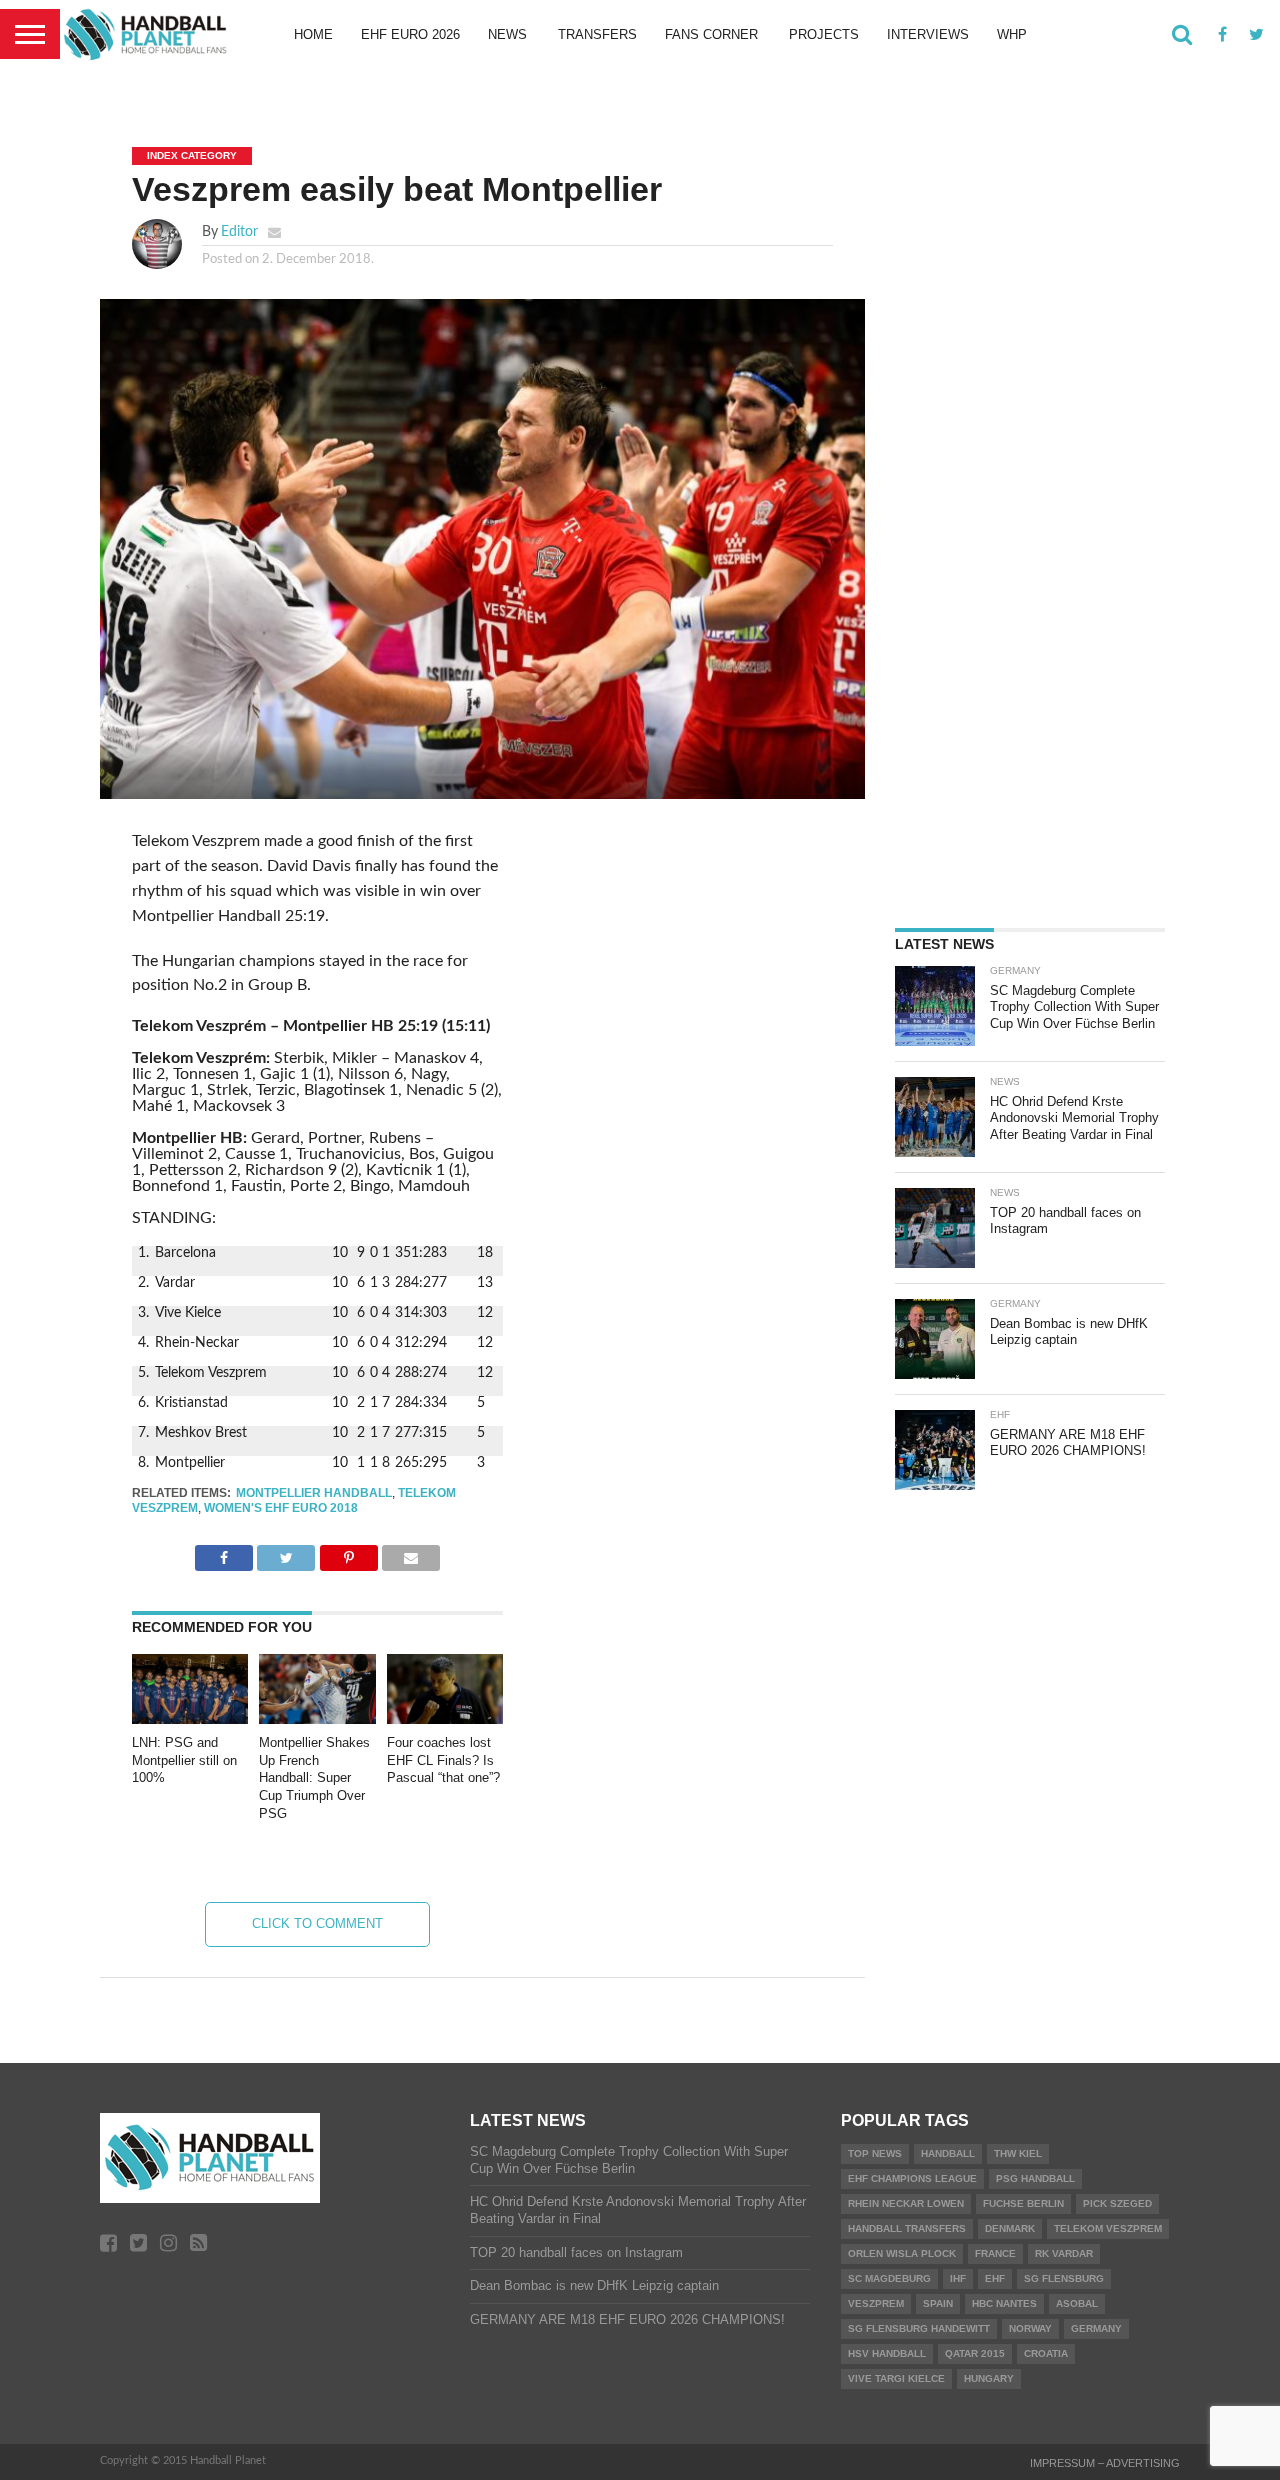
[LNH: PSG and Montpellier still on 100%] (190, 1719)
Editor (239, 231)
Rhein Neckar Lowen (906, 2203)
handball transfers (907, 2228)
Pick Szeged (1117, 2203)
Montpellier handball (314, 1493)
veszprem (876, 2303)
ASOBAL (1077, 2303)
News (507, 34)
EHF (995, 2278)
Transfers (597, 34)
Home (313, 34)
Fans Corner (711, 34)
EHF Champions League (912, 2178)
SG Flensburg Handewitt (919, 2328)
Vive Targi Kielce (896, 2378)
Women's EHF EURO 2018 (281, 1508)
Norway (1030, 2328)
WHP (1012, 34)
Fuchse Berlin (1023, 2203)
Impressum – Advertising (1105, 2463)
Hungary (989, 2378)
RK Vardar (1064, 2253)
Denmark (1010, 2228)
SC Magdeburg (889, 2278)
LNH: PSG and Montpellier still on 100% (184, 1760)
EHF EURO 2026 (410, 34)
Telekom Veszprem (1108, 2228)
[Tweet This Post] (286, 1553)
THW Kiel (1018, 2153)
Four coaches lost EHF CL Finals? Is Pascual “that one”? (443, 1760)
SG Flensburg (1064, 2278)
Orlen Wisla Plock (902, 2253)
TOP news (875, 2153)
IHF (958, 2278)
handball (948, 2153)
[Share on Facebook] (224, 1553)
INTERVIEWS (928, 34)
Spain (938, 2303)
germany (1096, 2328)
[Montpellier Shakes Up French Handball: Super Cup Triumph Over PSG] (317, 1719)
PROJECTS (824, 34)
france (995, 2253)
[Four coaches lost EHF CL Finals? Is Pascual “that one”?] (445, 1719)
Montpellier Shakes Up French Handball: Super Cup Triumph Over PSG (314, 1778)
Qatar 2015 (975, 2353)
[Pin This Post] (348, 1553)
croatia (1046, 2353)
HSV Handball (887, 2353)
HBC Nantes (1004, 2303)
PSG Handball (1035, 2178)
